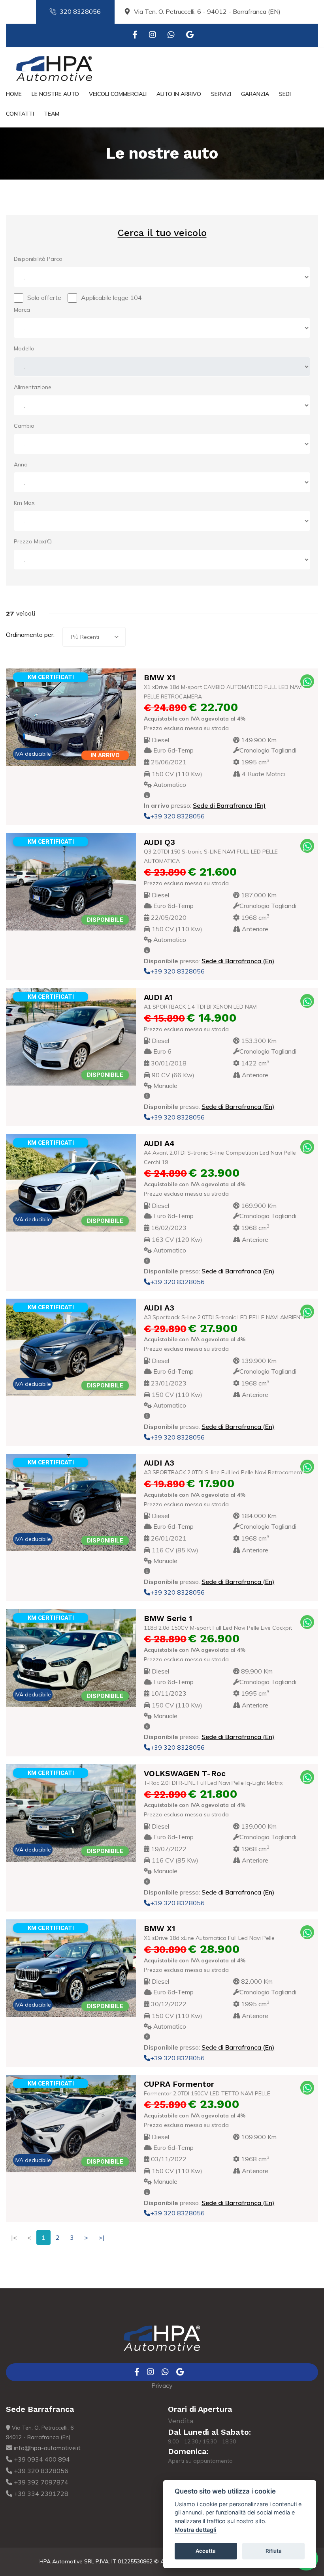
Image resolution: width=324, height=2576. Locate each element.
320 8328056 (80, 11)
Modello (24, 348)
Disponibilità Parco (38, 259)
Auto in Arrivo (179, 94)
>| (101, 2237)
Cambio (24, 426)
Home (14, 94)
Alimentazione (33, 387)
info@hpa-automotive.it (46, 2448)
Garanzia (255, 94)
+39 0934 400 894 (41, 2459)
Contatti (20, 114)
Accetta (206, 2551)
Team (52, 114)
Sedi (285, 94)
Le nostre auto (55, 94)
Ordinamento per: (30, 635)
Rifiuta (274, 2551)
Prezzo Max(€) (33, 541)
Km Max (24, 503)
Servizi (221, 94)
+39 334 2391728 (40, 2494)
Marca (22, 310)
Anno (21, 464)
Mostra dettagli (196, 2530)
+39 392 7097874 (40, 2482)
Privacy (162, 2385)
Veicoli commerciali (118, 94)
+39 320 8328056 (177, 816)
